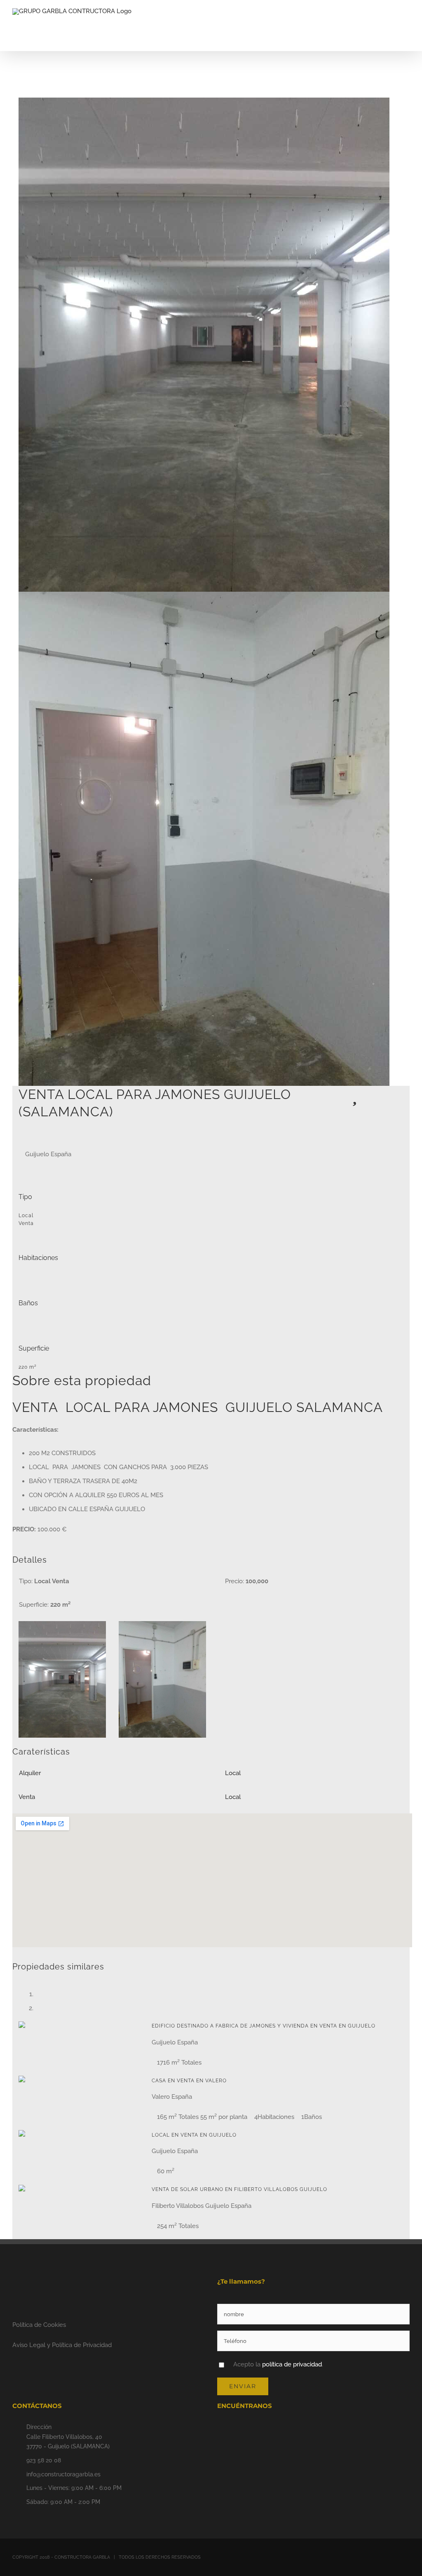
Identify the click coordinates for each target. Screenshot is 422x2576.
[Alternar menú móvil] (406, 23)
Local (233, 1773)
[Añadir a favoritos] (355, 1099)
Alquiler (30, 1773)
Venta (27, 1797)
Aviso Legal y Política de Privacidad (62, 2345)
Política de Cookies (39, 2325)
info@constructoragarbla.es (63, 2474)
